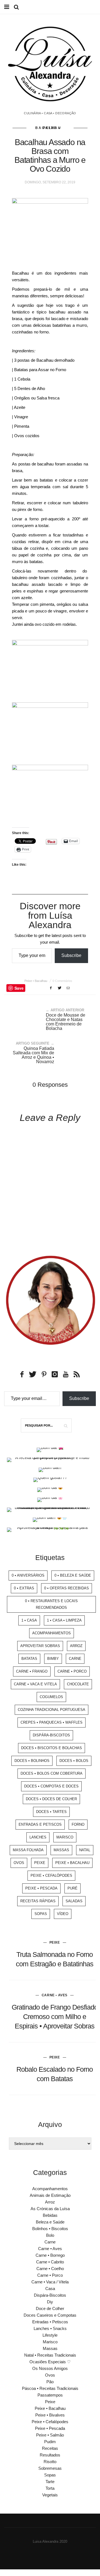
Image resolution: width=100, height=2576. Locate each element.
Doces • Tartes (51, 1812)
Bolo (50, 2235)
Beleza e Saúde (50, 2222)
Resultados (50, 2455)
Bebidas (50, 2215)
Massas (61, 1850)
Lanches (38, 1837)
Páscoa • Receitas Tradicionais (50, 2388)
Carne (75, 1659)
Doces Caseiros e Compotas (50, 2315)
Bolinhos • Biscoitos (50, 2229)
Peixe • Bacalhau (48, 128)
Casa (50, 2288)
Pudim (50, 2442)
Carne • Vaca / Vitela (50, 2282)
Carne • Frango (32, 1671)
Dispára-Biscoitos (51, 1735)
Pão (50, 2382)
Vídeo (63, 1914)
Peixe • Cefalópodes (51, 1875)
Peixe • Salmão (50, 2435)
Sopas (41, 1914)
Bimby (53, 1659)
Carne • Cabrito (50, 2262)
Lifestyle (50, 2335)
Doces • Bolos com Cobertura (52, 1773)
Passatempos (50, 2395)
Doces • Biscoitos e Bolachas (52, 1748)
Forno (78, 1824)
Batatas (29, 1659)
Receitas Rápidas (38, 1901)
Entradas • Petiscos (50, 2322)
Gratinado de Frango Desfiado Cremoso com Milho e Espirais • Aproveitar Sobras (55, 2017)
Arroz (76, 1646)
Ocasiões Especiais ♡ (50, 2362)
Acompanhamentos (52, 1633)
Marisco (65, 1837)
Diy (50, 2302)
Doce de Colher (50, 2308)
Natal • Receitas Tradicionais (50, 2355)
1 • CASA (29, 1620)
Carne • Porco (72, 1671)
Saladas (74, 1901)
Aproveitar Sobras (40, 1646)
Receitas (50, 2448)
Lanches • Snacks (50, 2328)
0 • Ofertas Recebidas (67, 1588)
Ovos (19, 1863)
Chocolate (78, 1684)
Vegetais (50, 2495)
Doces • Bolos (74, 1761)
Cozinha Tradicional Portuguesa (52, 1710)
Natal (85, 1850)
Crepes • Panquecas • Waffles (52, 1722)
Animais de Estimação (50, 2195)
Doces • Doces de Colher (51, 1799)
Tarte (50, 2482)
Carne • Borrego (50, 2255)
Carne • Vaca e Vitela (35, 1684)
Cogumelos (51, 1697)
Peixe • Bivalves (50, 2415)
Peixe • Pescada (41, 1888)
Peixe (40, 1863)
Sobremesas (50, 2468)
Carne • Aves (55, 1995)
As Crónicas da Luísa (50, 2209)
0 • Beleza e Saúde (73, 1575)
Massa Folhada (28, 1850)
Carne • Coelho (50, 2269)
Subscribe (71, 955)
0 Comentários (62, 981)
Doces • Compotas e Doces (51, 1786)
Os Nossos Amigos (50, 2368)
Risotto (50, 2462)
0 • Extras (24, 1588)
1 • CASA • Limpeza (64, 1620)
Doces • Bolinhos (32, 1761)
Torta (50, 2488)
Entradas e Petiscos (40, 1824)
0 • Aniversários (28, 1575)
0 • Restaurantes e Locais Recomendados (51, 1604)
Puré (72, 1888)
